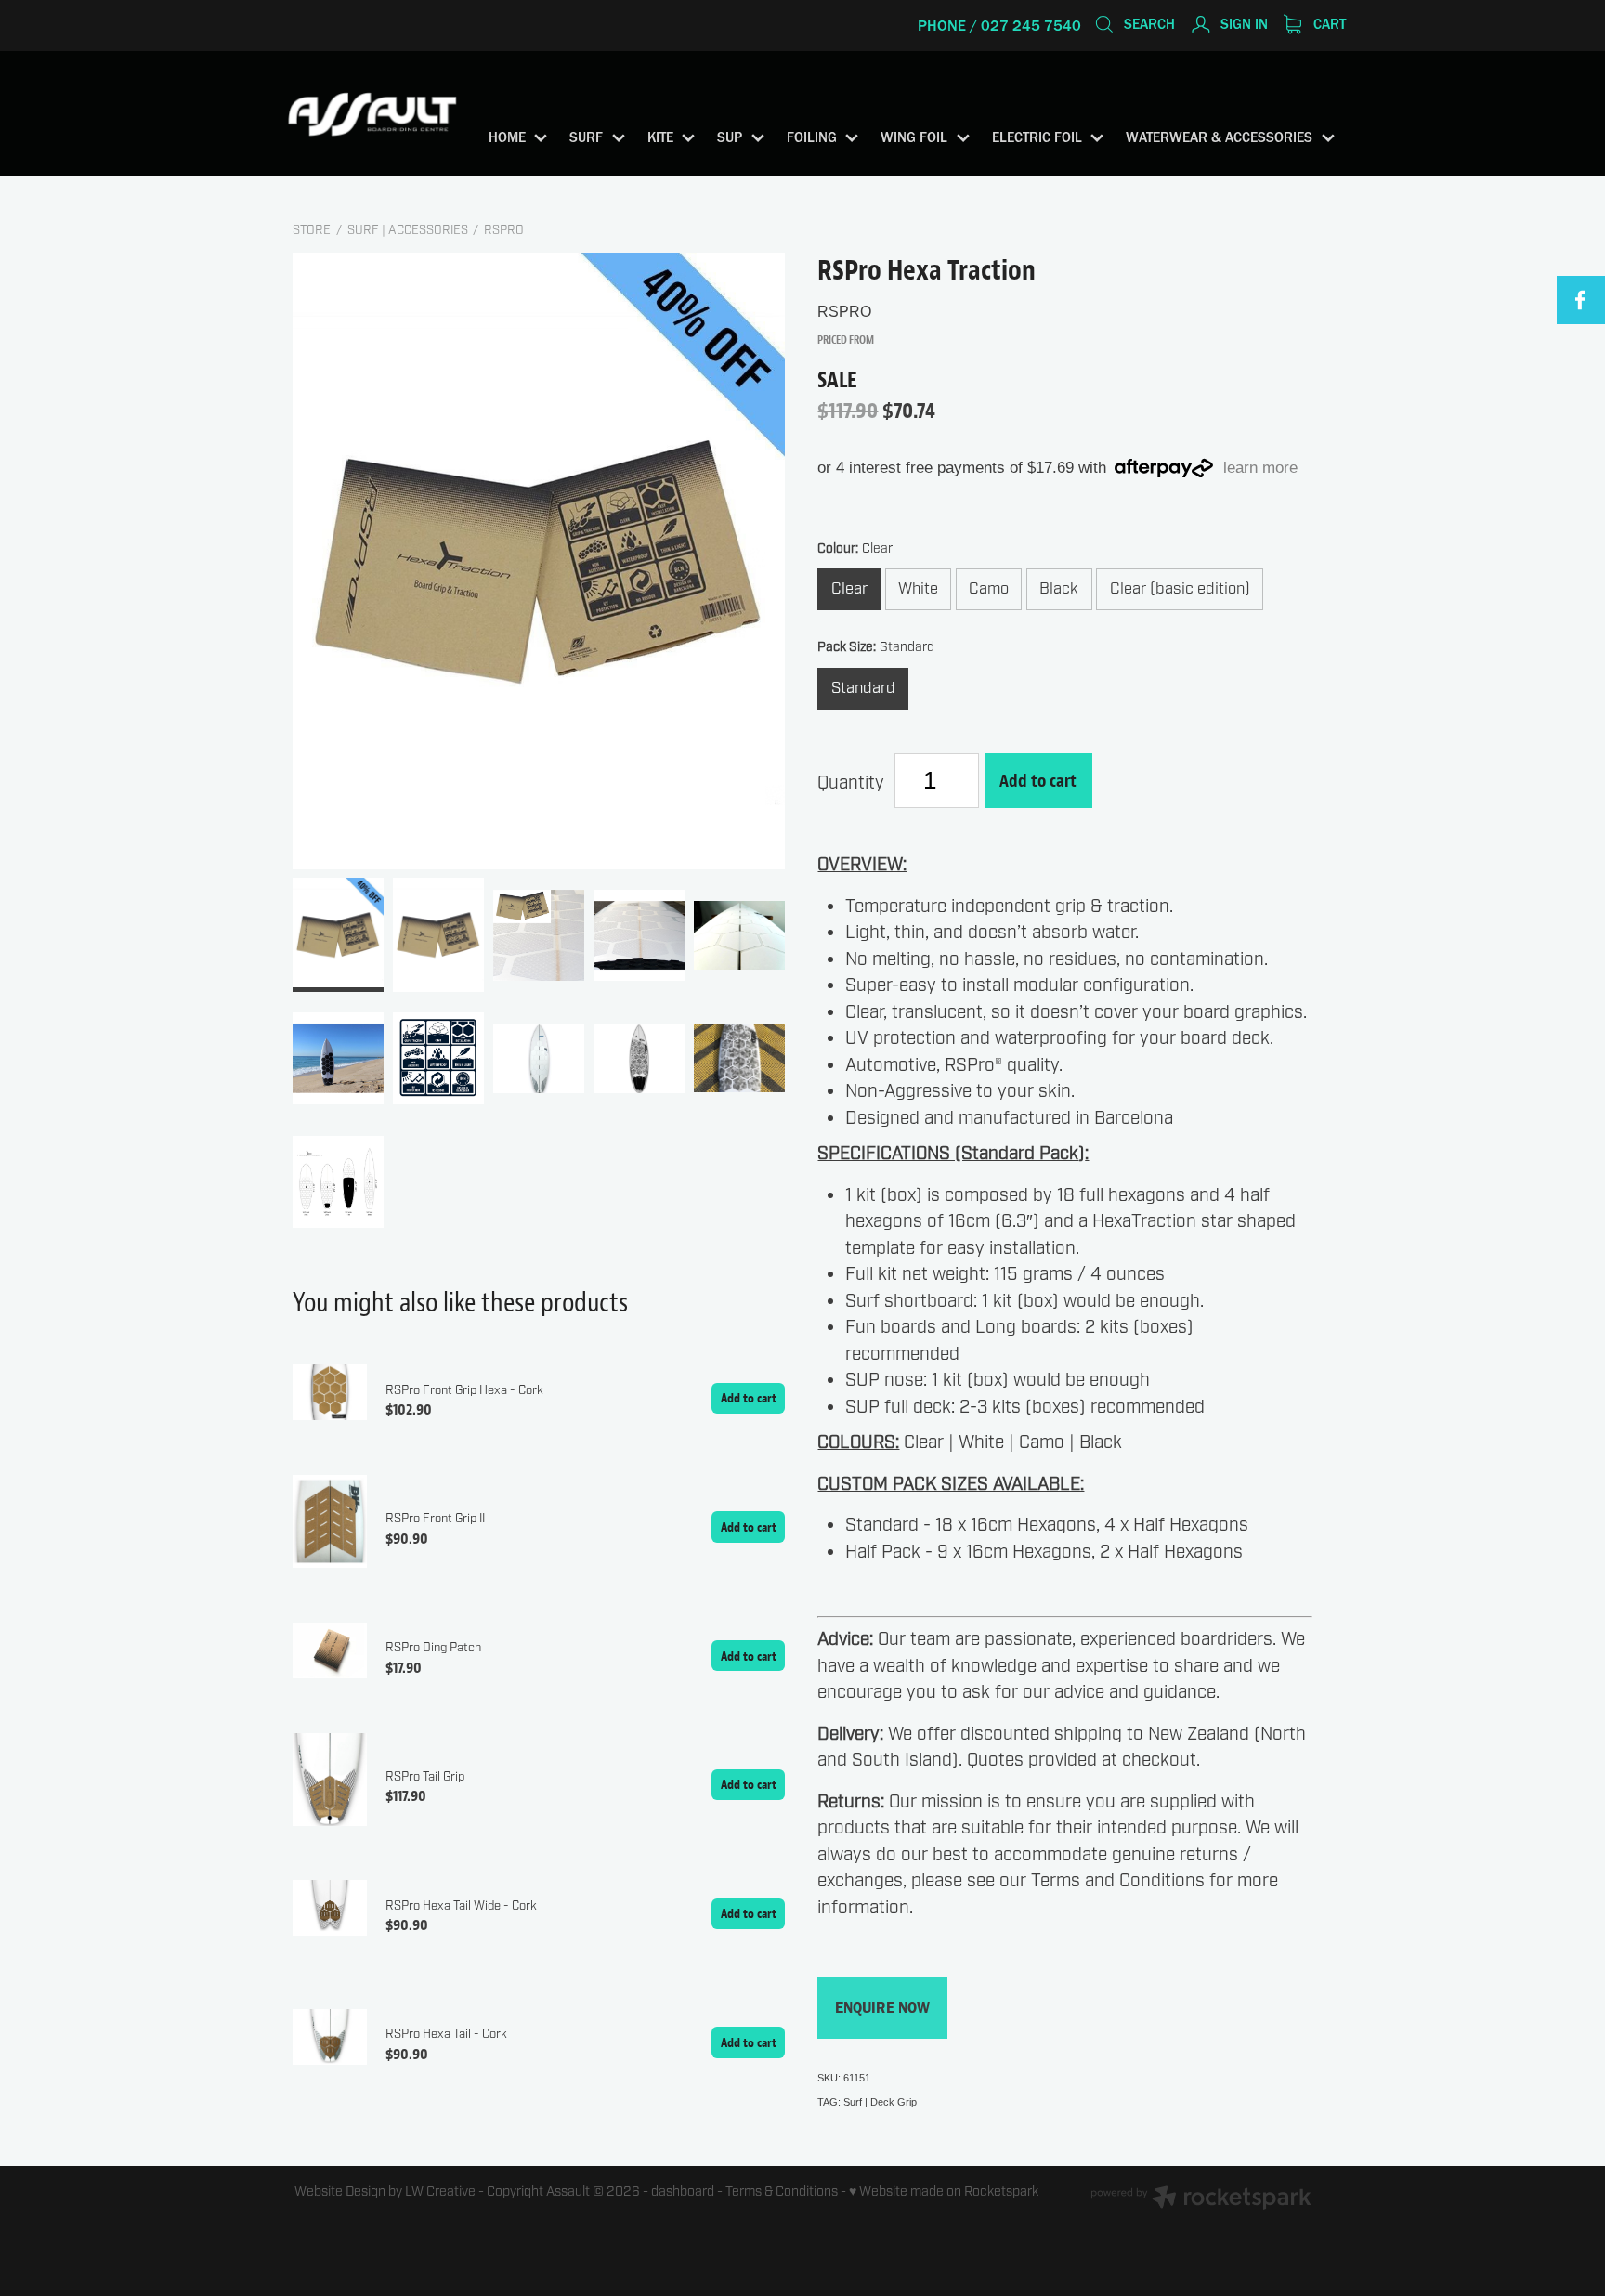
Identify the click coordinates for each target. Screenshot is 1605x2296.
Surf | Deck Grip (880, 2102)
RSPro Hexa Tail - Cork (446, 2034)
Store (312, 230)
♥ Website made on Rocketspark (944, 2192)
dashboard (683, 2192)
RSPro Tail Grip (425, 1777)
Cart (1328, 24)
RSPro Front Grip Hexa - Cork (464, 1390)
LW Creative (440, 2192)
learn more (1260, 468)
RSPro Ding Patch (433, 1648)
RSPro (504, 230)
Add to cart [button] (1038, 780)
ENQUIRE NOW (882, 2008)
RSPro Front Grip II (435, 1519)
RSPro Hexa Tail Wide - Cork (461, 1906)
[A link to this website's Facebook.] (1581, 300)
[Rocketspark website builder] (1201, 2200)
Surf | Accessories (408, 230)
